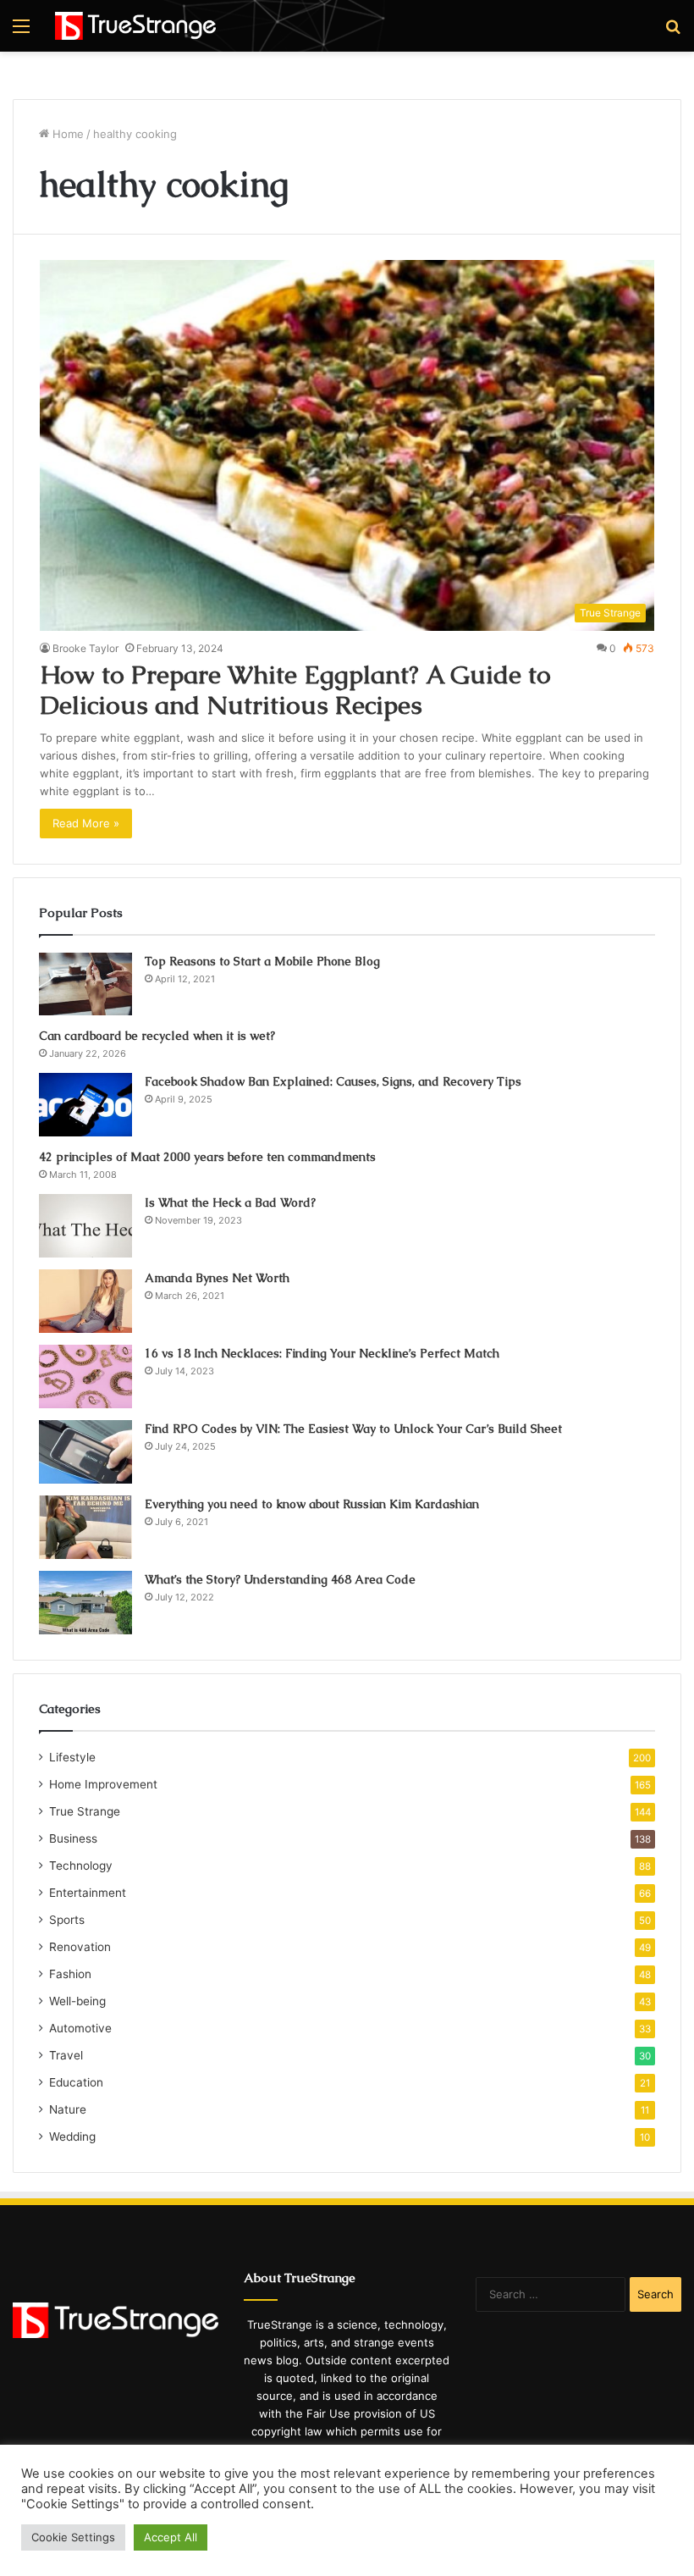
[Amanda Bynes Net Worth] (85, 1301)
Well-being (77, 2001)
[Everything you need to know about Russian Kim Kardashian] (85, 1527)
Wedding (72, 2137)
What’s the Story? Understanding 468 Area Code (280, 1579)
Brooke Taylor (85, 648)
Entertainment (88, 1893)
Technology (81, 1866)
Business (73, 1838)
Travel (66, 2055)
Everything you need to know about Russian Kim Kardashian (312, 1504)
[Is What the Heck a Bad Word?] (85, 1226)
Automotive (80, 2028)
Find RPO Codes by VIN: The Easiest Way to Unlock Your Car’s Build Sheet (353, 1429)
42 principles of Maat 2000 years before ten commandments (207, 1157)
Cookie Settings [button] (73, 2537)
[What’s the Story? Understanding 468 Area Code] (85, 1603)
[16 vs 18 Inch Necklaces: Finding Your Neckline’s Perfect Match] (85, 1376)
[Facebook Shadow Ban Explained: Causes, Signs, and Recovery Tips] (85, 1105)
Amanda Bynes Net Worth (217, 1278)
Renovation (80, 1947)
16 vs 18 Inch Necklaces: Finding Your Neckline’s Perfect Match (322, 1353)
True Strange (85, 1811)
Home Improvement (103, 1784)
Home (66, 134)
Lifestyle (72, 1757)
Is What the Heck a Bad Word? (230, 1202)
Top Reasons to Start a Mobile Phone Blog (262, 961)
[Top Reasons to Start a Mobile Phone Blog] (85, 984)
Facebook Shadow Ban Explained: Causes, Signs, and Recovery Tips (333, 1081)
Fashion (70, 1974)
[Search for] (673, 32)
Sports (67, 1920)
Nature (68, 2109)
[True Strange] (135, 26)
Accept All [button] (171, 2537)
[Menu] (21, 32)
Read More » (86, 823)
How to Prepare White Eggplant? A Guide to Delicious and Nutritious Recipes (295, 690)
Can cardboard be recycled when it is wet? (157, 1036)
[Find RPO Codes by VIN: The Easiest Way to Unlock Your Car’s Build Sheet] (85, 1452)
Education (76, 2082)
